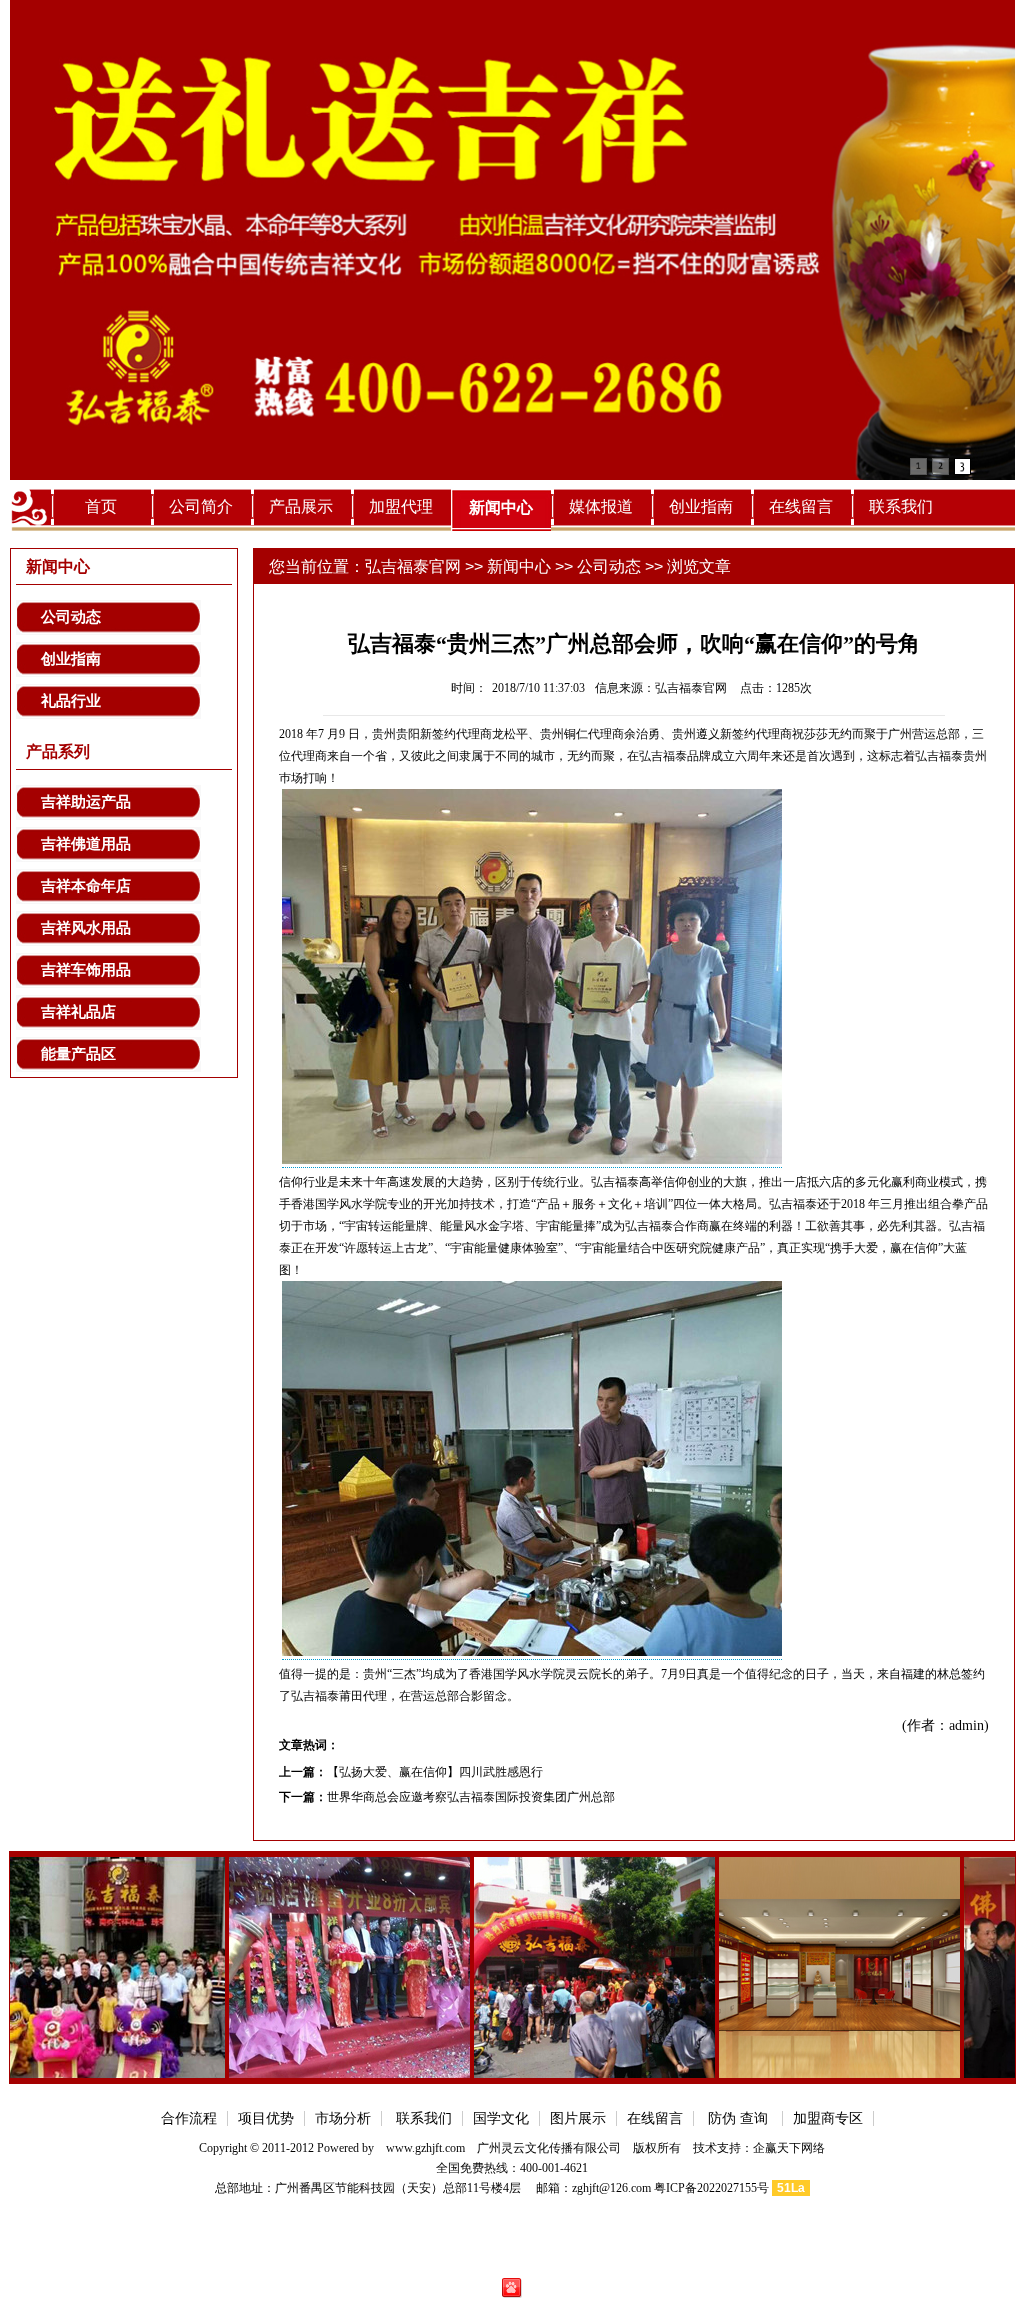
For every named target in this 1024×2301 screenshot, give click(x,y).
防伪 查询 (738, 2118)
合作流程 (189, 2118)
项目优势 (266, 2118)
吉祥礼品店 (78, 1012)
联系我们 (901, 506)
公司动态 (71, 617)
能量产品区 (78, 1054)
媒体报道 (601, 506)
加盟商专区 (828, 2118)
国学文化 (501, 2118)
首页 (101, 506)
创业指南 (701, 506)
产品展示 (301, 506)
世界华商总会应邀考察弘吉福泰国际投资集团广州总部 (471, 1797)
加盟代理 (401, 506)
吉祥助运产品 (86, 802)
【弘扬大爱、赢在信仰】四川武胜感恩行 (435, 1772)
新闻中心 (501, 507)
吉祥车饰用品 (86, 970)
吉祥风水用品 (86, 928)
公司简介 (201, 506)
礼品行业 (71, 701)
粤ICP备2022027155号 (711, 2188)
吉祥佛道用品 (86, 844)
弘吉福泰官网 (413, 566)
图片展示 (578, 2118)
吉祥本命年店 (86, 886)
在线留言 (801, 506)
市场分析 (343, 2118)
